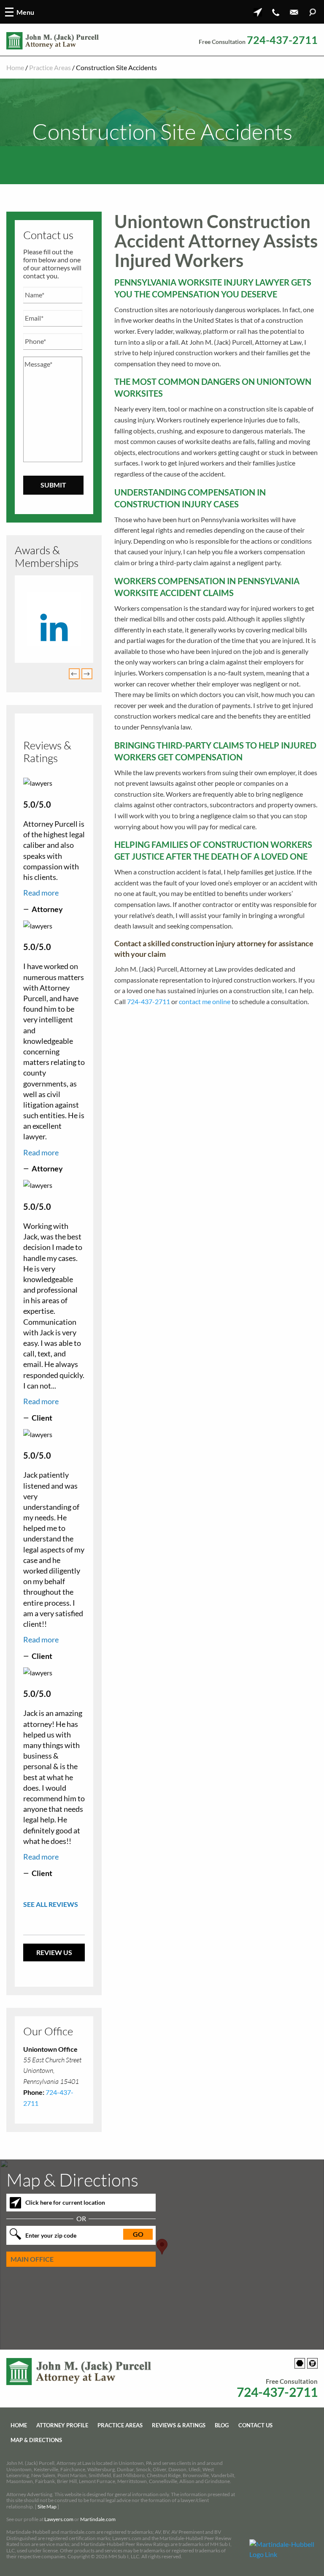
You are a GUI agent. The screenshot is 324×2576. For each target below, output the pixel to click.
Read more (41, 893)
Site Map (47, 2507)
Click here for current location (65, 2203)
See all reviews (51, 1904)
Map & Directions (36, 2440)
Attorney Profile (62, 2425)
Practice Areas (50, 67)
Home (15, 67)
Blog (222, 2425)
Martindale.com (98, 2520)
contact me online (205, 1001)
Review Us (54, 1952)
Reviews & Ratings (179, 2425)
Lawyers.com (59, 2520)
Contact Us (255, 2425)
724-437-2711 (282, 40)
